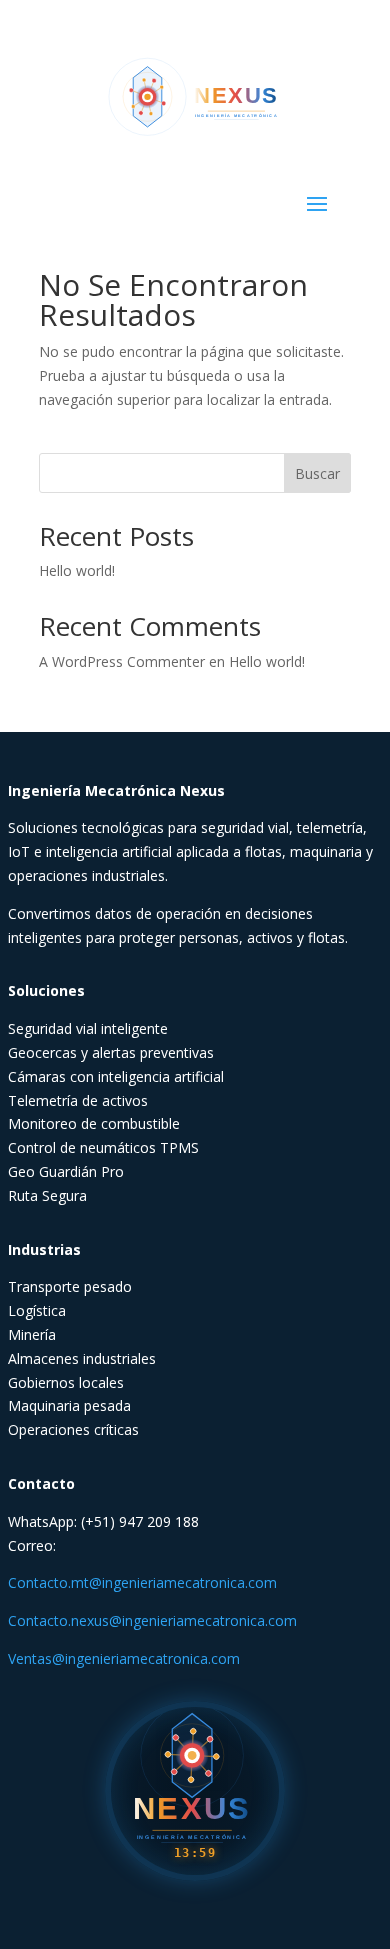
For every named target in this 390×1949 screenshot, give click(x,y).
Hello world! (77, 570)
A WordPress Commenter (122, 661)
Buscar (317, 473)
